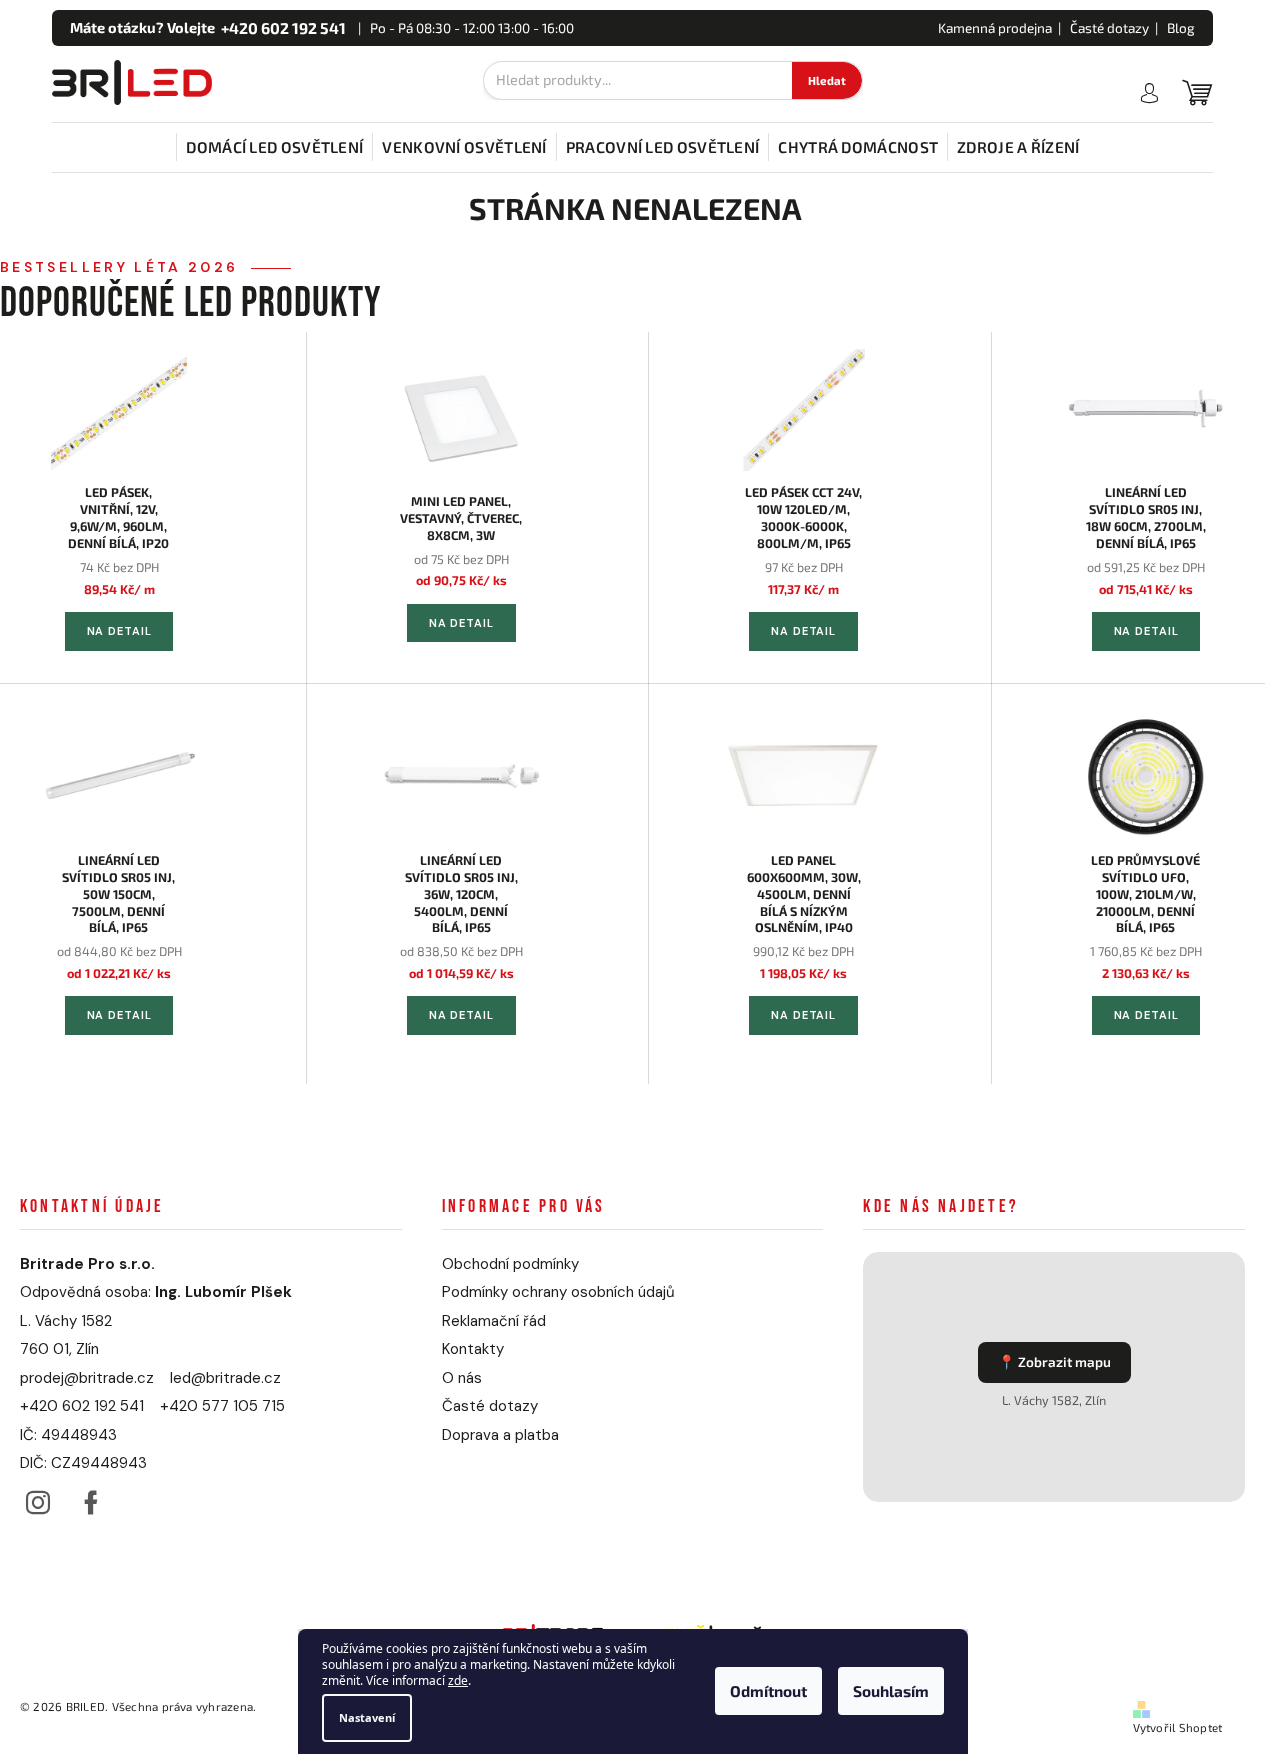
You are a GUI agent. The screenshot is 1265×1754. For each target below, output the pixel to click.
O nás (462, 1378)
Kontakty (473, 1349)
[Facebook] (90, 1497)
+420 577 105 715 (222, 1406)
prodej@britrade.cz (87, 1378)
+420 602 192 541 (82, 1406)
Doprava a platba (500, 1435)
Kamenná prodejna (995, 28)
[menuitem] (274, 147)
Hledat (827, 80)
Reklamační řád (494, 1321)
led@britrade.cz (225, 1378)
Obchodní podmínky (510, 1264)
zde (458, 1681)
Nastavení (367, 1717)
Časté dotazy (1109, 28)
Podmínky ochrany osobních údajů (558, 1292)
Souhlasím (891, 1692)
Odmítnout (768, 1692)
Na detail (119, 631)
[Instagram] (37, 1497)
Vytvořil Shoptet (1178, 1727)
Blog (1181, 28)
